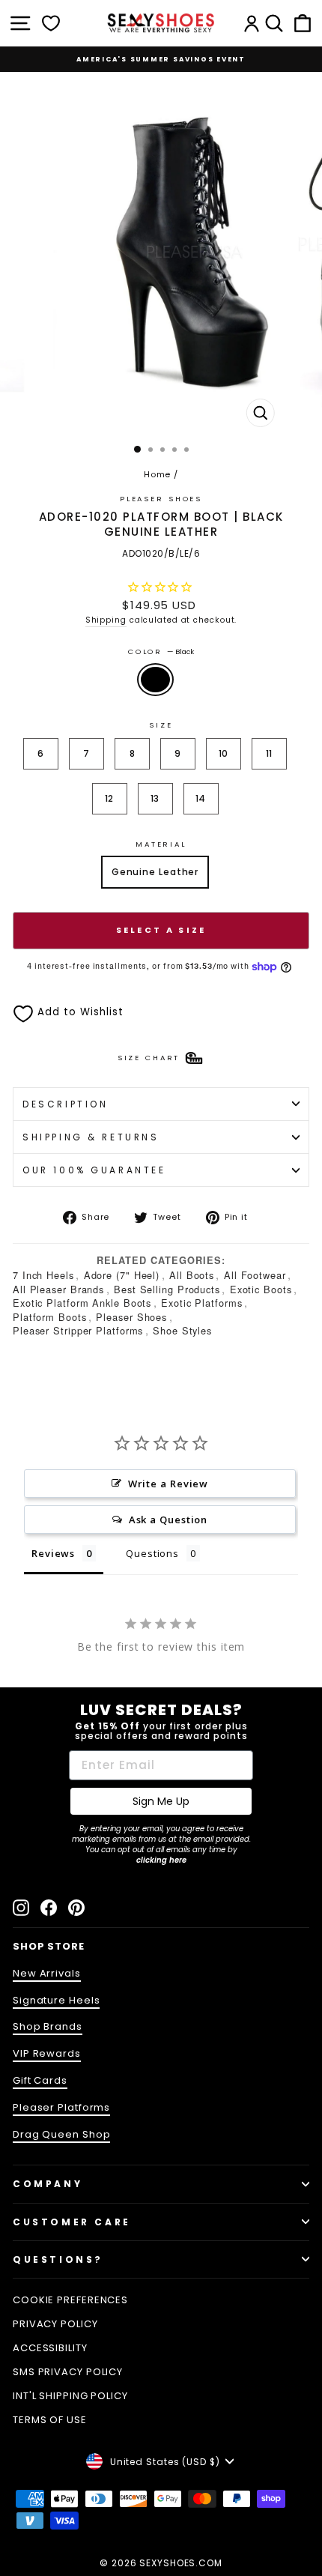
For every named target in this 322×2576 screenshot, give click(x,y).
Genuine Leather (155, 872)
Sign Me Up (161, 1801)
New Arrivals (47, 1973)
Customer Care (72, 2222)
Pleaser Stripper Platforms (78, 1330)
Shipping (106, 620)
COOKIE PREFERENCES (70, 2300)
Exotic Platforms (201, 1303)
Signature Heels (56, 2000)
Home (158, 474)
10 (224, 753)
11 (270, 753)
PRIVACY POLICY (55, 2324)
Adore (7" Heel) (122, 1275)
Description (65, 1104)
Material (161, 844)
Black (155, 680)
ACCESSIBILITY (50, 2348)
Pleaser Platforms (61, 2107)
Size (161, 725)
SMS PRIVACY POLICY (68, 2372)
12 (110, 798)
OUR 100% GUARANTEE (94, 1170)
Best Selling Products (167, 1289)
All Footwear (255, 1275)
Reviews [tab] (53, 1553)
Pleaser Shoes (161, 499)
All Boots (192, 1275)
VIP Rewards (47, 2053)
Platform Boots (50, 1317)
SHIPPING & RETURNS (91, 1137)
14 (201, 798)
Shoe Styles (182, 1330)
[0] (51, 23)
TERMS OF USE (50, 2420)
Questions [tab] (152, 1553)
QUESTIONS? (58, 2259)
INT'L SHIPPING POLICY (70, 2396)
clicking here (161, 1860)
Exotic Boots (261, 1289)
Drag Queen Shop (61, 2134)
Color (161, 651)
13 (155, 798)
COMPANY (48, 2184)
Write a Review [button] (168, 1484)
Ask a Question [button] (168, 1520)
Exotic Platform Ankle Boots (82, 1303)
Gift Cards (40, 2080)
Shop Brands (48, 2026)
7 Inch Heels (43, 1275)
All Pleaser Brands (58, 1289)
